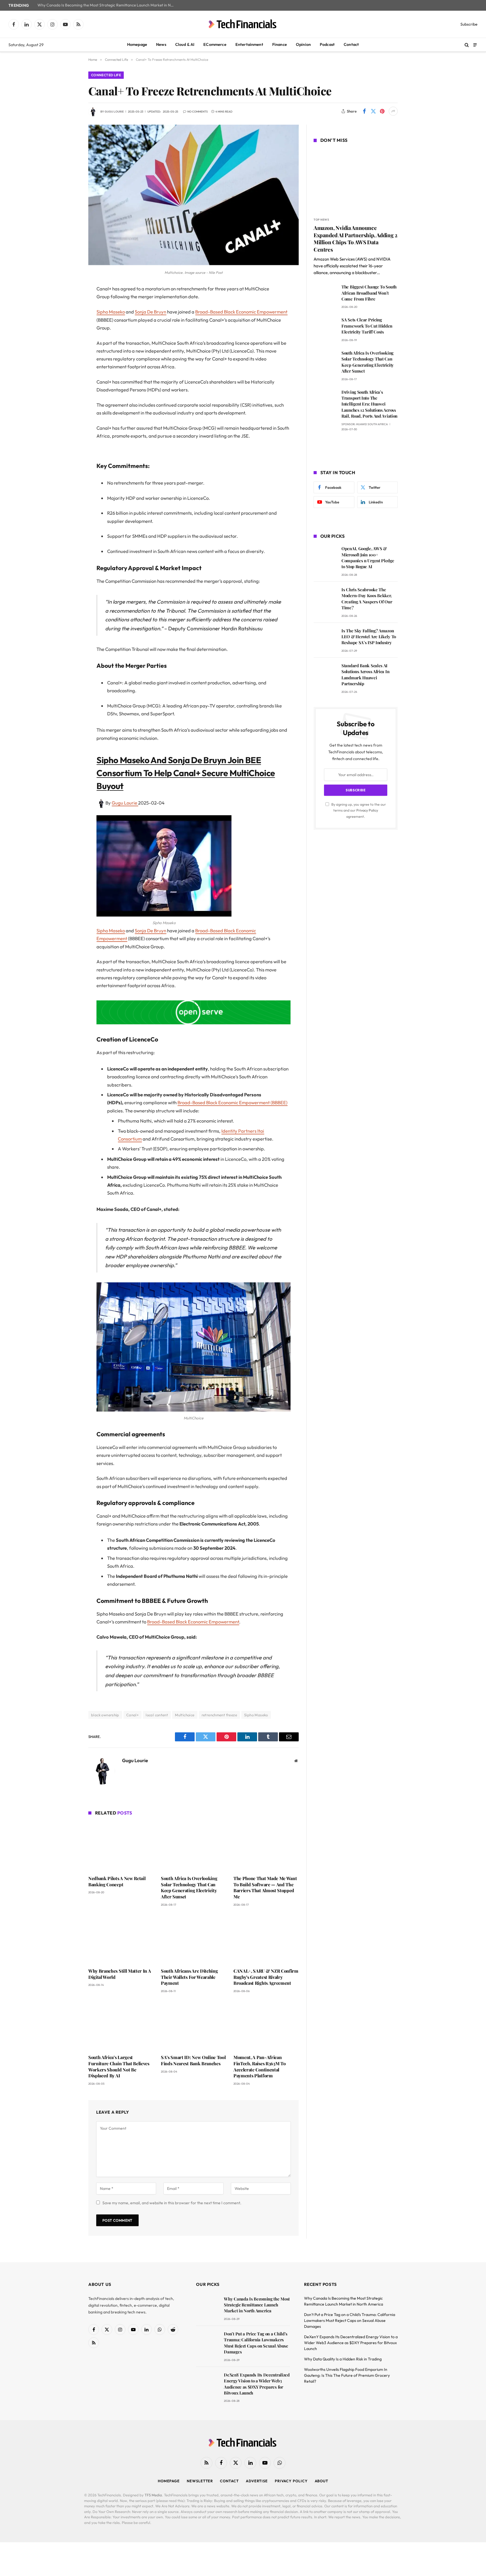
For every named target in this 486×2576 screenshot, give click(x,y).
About (322, 2481)
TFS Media (153, 2495)
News (161, 44)
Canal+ (132, 1715)
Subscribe (469, 24)
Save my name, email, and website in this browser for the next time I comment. (172, 2203)
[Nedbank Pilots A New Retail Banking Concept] (121, 1846)
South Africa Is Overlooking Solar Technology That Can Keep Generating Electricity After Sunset (189, 1887)
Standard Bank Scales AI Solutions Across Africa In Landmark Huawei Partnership (365, 675)
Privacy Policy (367, 810)
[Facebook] (69, 304)
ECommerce (215, 44)
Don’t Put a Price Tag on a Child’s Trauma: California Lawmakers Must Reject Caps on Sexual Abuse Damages (256, 2343)
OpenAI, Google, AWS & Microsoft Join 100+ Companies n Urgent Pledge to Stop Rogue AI (368, 557)
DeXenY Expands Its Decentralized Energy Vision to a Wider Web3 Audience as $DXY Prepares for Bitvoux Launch (257, 2384)
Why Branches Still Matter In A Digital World (120, 1974)
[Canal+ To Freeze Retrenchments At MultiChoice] (193, 264)
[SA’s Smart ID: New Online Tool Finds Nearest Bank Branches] (193, 2025)
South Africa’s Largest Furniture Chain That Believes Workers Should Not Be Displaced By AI (119, 2066)
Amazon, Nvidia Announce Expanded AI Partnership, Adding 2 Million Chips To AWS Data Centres (355, 239)
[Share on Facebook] (364, 111)
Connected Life (106, 75)
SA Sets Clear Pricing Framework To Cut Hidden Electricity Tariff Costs (367, 326)
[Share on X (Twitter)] (373, 111)
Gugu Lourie (114, 112)
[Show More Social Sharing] (393, 111)
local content (157, 1715)
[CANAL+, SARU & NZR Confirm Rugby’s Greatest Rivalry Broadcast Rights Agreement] (266, 1939)
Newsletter (200, 2481)
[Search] (467, 45)
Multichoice (185, 1715)
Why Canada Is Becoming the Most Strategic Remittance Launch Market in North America (108, 5)
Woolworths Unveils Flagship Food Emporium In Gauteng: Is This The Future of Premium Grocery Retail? (347, 2375)
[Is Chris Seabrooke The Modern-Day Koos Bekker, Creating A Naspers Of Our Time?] (325, 598)
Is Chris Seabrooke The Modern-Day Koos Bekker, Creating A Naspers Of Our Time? (367, 599)
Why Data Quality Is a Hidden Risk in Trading (343, 2359)
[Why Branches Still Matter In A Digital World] (121, 1939)
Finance (280, 44)
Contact (351, 44)
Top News (321, 220)
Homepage (137, 44)
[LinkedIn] (69, 332)
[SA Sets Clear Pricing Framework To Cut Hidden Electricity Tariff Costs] (325, 328)
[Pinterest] (69, 347)
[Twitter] (69, 318)
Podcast (327, 44)
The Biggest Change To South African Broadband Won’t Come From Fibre (369, 293)
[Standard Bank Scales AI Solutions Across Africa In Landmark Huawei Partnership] (325, 674)
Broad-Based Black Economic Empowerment (241, 312)
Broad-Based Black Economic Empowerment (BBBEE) (232, 1102)
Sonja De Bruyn (150, 312)
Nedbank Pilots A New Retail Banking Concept (117, 1881)
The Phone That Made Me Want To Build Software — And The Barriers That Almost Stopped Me (265, 1887)
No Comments (198, 112)
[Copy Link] (69, 375)
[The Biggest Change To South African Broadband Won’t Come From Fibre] (325, 295)
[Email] (69, 361)
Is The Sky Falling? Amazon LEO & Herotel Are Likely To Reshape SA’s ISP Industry (369, 637)
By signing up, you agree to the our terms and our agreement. (358, 810)
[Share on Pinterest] (382, 111)
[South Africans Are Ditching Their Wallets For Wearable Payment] (193, 1939)
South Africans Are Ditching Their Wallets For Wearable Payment (189, 1977)
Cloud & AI (185, 44)
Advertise (257, 2481)
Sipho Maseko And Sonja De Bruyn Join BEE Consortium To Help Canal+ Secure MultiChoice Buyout (186, 773)
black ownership (105, 1715)
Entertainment (249, 44)
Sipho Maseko (111, 312)
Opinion (303, 44)
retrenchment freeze (219, 1715)
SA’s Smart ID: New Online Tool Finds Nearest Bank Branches (193, 2060)
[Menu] (475, 45)
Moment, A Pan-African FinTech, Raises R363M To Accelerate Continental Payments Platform (259, 2066)
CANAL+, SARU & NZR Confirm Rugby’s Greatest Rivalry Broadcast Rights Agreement (266, 1977)
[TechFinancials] (243, 24)
